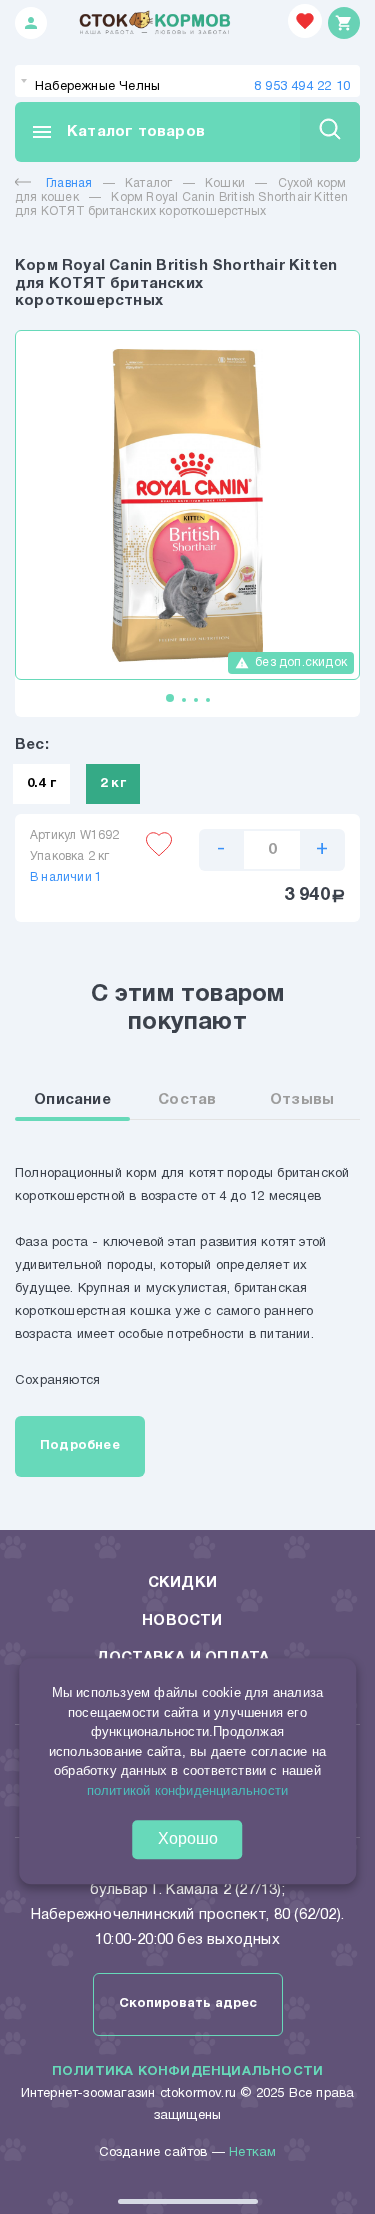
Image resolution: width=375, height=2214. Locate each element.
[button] (170, 698)
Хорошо (188, 1838)
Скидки (182, 1583)
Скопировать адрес (188, 2004)
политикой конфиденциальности (188, 1790)
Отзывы (302, 1100)
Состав (187, 1100)
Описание (72, 1100)
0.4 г (41, 784)
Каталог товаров (117, 132)
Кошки (225, 183)
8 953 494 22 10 (302, 87)
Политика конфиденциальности (187, 2072)
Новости (182, 1621)
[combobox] (187, 81)
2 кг (113, 784)
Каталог (148, 183)
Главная (69, 183)
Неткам (252, 2153)
